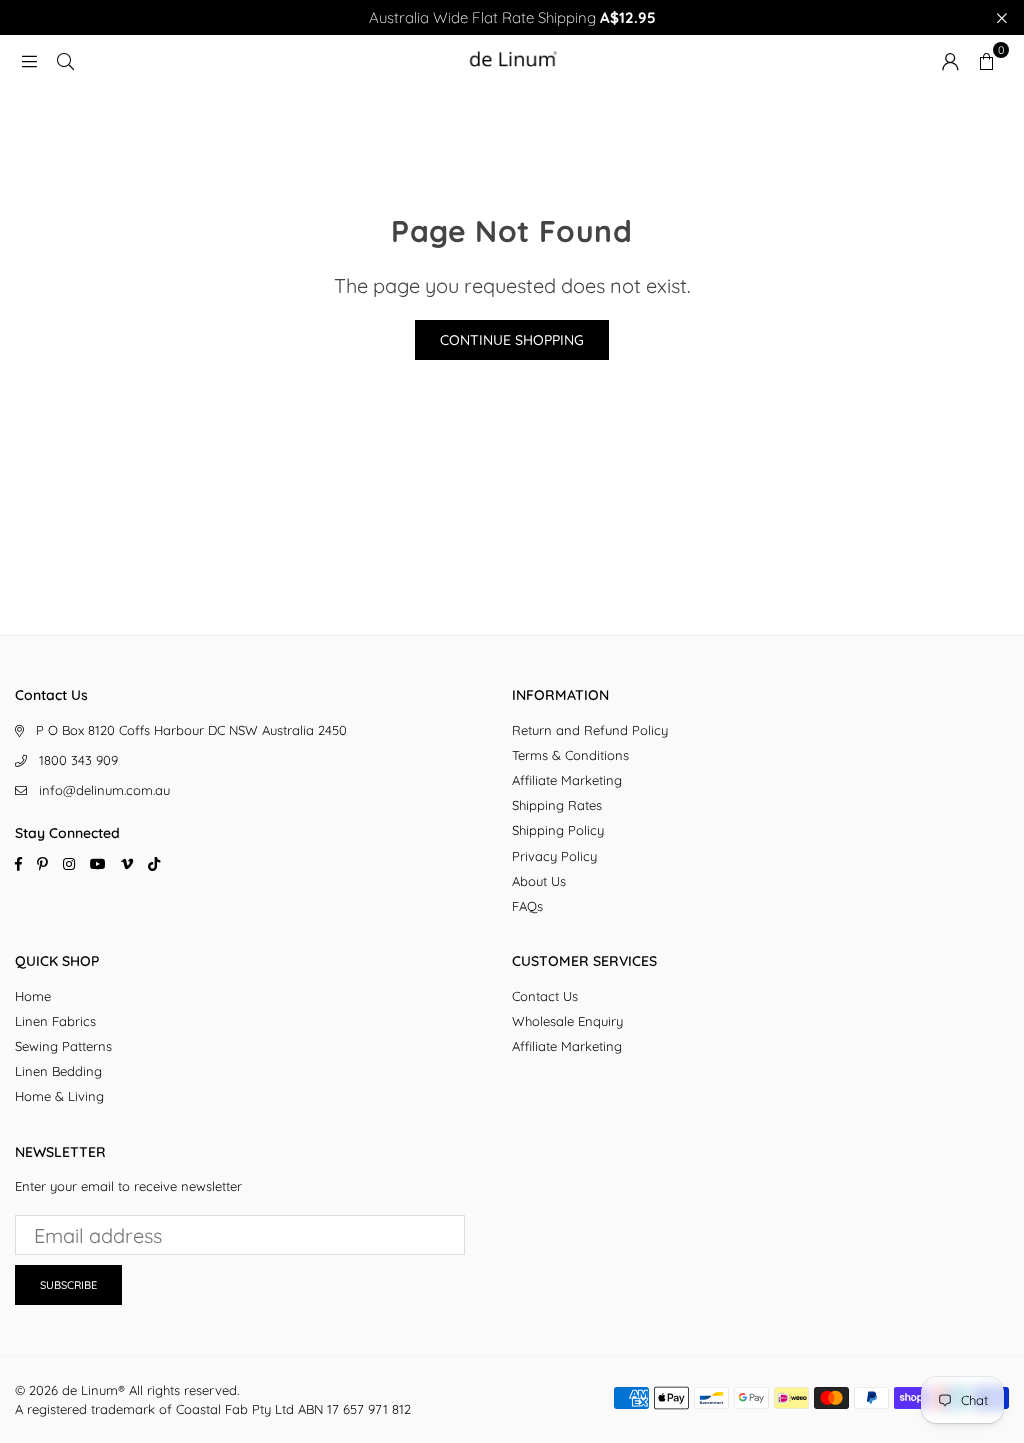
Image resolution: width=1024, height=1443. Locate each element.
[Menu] (29, 59)
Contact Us (545, 996)
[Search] (65, 59)
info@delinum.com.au (104, 790)
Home (33, 996)
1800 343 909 (78, 760)
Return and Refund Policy (590, 730)
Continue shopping (512, 340)
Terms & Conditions (570, 755)
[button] (986, 60)
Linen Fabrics (55, 1021)
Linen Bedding (58, 1071)
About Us (539, 881)
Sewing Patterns (63, 1046)
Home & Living (59, 1096)
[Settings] (950, 60)
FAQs (527, 906)
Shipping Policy (558, 830)
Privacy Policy (554, 856)
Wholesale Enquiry (567, 1021)
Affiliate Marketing (567, 780)
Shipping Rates (557, 805)
